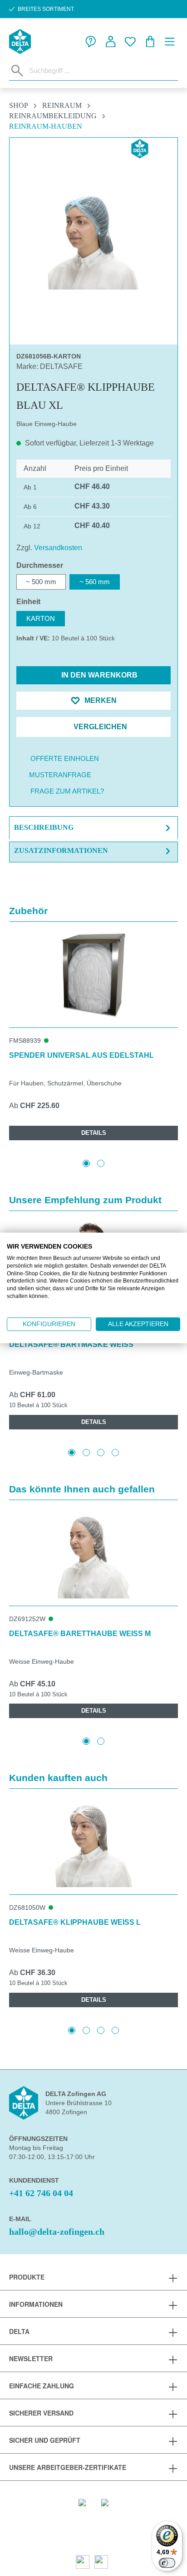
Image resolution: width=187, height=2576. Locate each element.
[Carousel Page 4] (115, 1453)
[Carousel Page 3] (101, 1453)
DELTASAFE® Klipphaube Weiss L (75, 1922)
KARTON (41, 618)
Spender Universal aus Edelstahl (81, 1055)
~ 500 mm (41, 582)
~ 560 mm (95, 582)
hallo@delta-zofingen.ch (57, 2232)
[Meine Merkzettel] (130, 42)
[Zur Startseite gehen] (20, 41)
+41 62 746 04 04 (41, 2193)
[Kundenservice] (91, 42)
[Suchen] (17, 71)
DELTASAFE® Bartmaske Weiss (71, 1344)
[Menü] (170, 42)
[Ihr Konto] (111, 42)
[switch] (167, 2563)
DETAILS (94, 1133)
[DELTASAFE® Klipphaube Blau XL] (93, 238)
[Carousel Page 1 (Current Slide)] (86, 1163)
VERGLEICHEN (99, 727)
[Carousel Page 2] (101, 1163)
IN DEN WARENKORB (98, 675)
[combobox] (101, 70)
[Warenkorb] (150, 42)
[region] (93, 238)
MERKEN (100, 700)
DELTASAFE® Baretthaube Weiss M (80, 1634)
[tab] (93, 828)
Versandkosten (58, 548)
